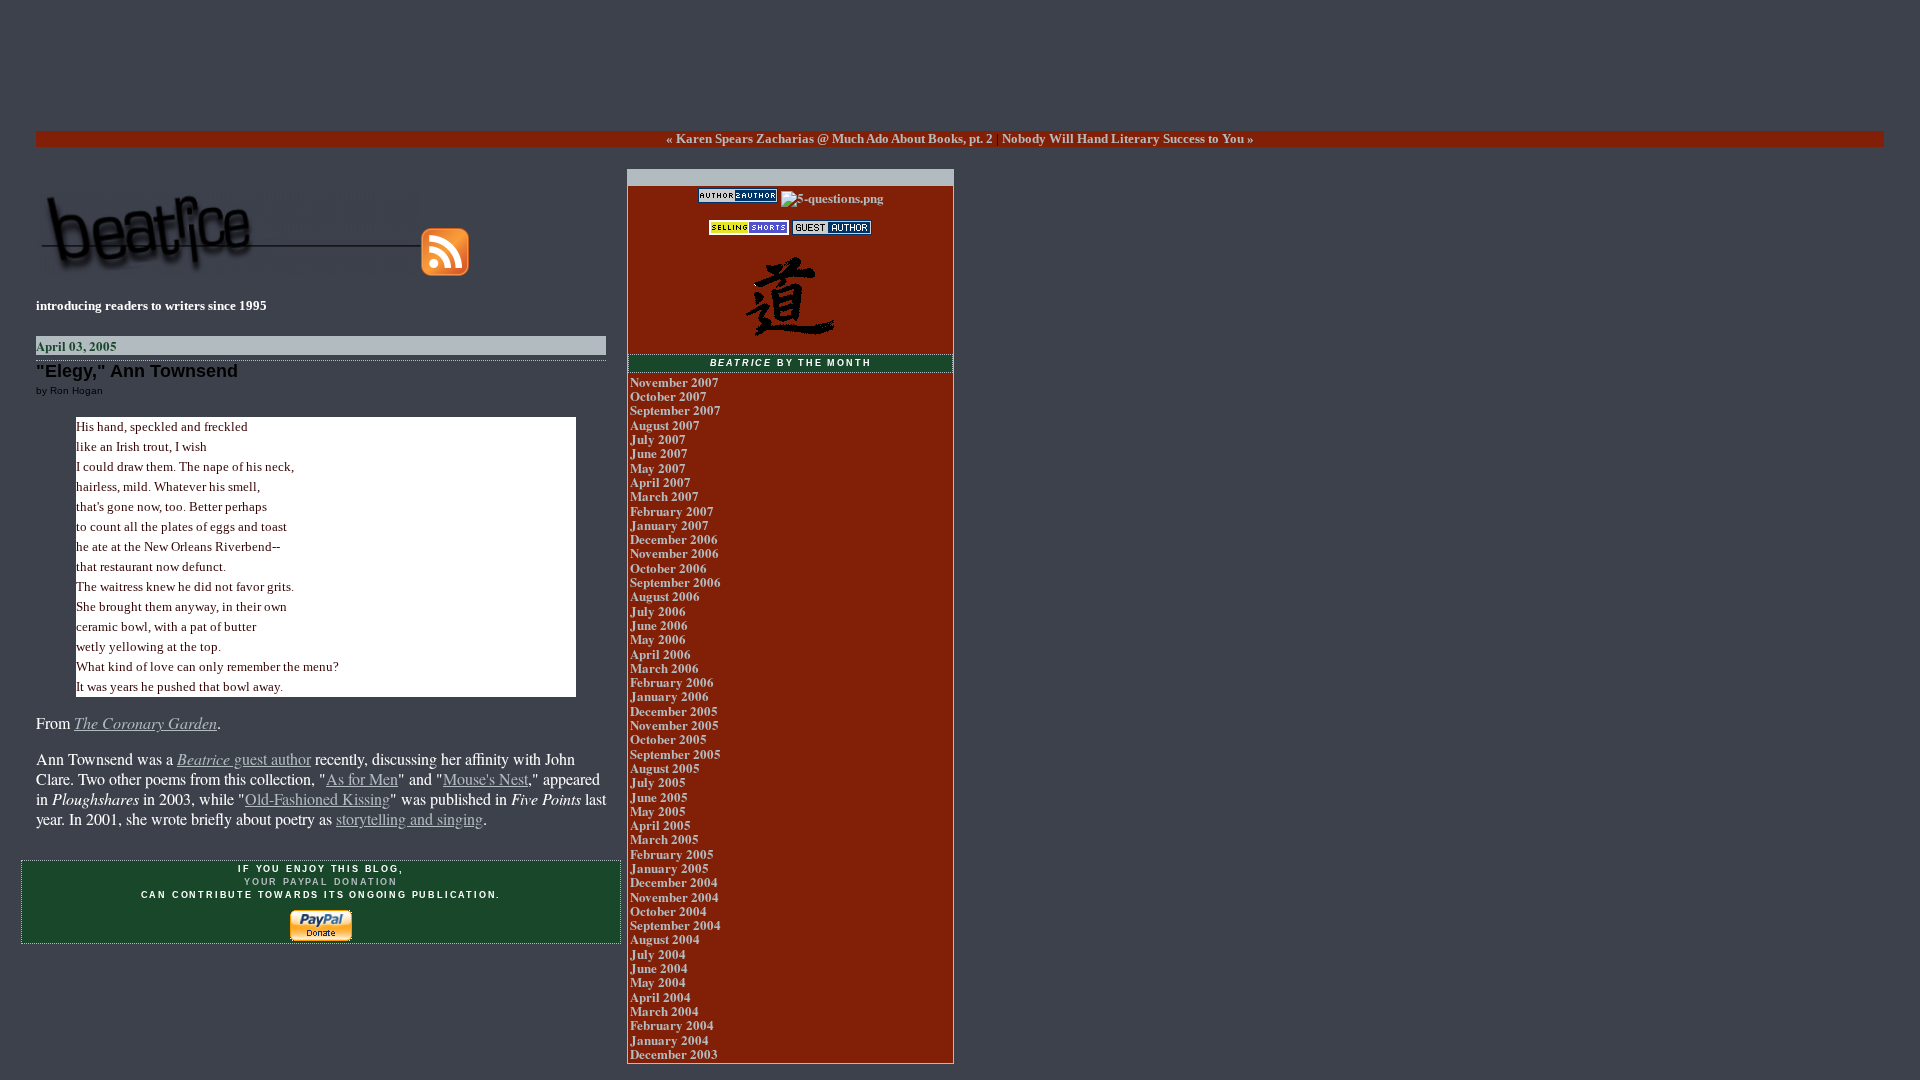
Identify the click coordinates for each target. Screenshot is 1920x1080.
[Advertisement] (960, 81)
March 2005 (664, 838)
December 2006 (674, 538)
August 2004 (665, 938)
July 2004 (658, 953)
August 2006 (665, 595)
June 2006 (659, 624)
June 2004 (659, 967)
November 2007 (674, 381)
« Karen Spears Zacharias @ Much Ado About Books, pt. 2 (829, 138)
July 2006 (658, 610)
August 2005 (665, 767)
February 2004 (672, 1024)
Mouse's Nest (485, 778)
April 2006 (660, 653)
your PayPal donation (321, 882)
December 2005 (674, 710)
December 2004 (674, 881)
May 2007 (658, 467)
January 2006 (669, 695)
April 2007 (660, 481)
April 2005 (660, 824)
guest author (244, 758)
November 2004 (674, 896)
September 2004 (675, 924)
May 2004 (658, 981)
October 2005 (668, 738)
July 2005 (658, 781)
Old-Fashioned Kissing (317, 798)
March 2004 (664, 1010)
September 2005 (675, 753)
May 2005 (658, 810)
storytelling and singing (409, 818)
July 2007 (658, 438)
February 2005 (672, 853)
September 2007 (675, 409)
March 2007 (664, 495)
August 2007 (665, 424)
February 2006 (672, 681)
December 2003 (674, 1053)
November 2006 (674, 552)
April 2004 (660, 996)
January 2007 (669, 524)
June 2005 (659, 796)
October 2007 (668, 395)
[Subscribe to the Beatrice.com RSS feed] (445, 270)
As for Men (362, 778)
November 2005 (674, 724)
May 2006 (658, 638)
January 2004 (669, 1039)
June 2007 (659, 452)
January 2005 (669, 867)
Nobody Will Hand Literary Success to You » (1128, 138)
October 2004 (668, 910)
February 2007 (672, 510)
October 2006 (668, 567)
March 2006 (664, 667)
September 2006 (675, 581)
